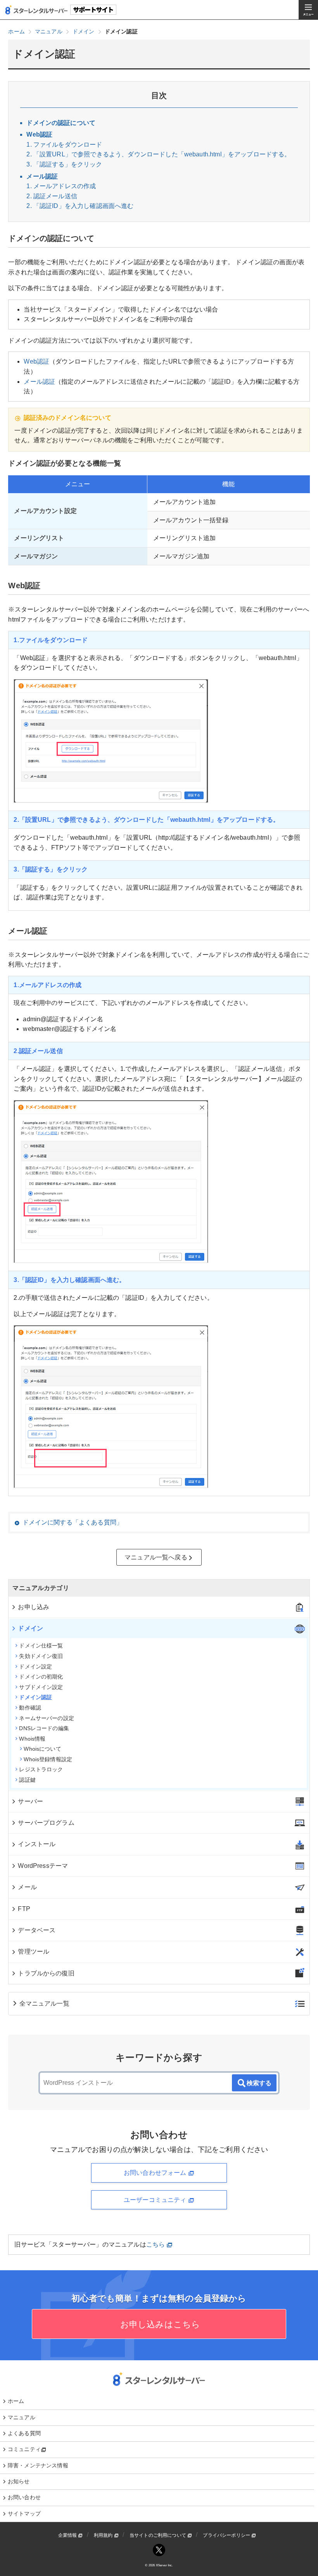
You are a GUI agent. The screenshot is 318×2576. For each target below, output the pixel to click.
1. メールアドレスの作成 (61, 186)
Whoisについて (42, 1749)
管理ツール (34, 1951)
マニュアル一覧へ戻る (156, 1557)
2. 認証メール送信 (52, 196)
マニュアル (22, 2417)
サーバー (30, 1801)
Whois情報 (32, 1739)
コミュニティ (24, 2449)
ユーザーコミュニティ (156, 2200)
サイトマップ (24, 2514)
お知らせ (19, 2481)
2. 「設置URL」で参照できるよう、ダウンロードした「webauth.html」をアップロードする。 (158, 154)
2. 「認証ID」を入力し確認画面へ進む (80, 206)
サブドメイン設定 (41, 1687)
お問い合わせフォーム (156, 2173)
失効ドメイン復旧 (41, 1656)
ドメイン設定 (35, 1667)
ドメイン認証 (35, 1697)
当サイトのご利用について (158, 2535)
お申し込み (34, 1607)
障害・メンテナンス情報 (38, 2465)
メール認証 (42, 176)
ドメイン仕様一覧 (41, 1646)
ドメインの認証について (61, 123)
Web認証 (39, 134)
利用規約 (104, 2535)
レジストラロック (41, 1769)
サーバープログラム (46, 1823)
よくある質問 (24, 2433)
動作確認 (30, 1708)
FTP (24, 1909)
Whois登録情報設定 (48, 1759)
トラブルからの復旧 (46, 1973)
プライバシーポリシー (227, 2535)
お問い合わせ (24, 2497)
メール (27, 1887)
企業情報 (68, 2535)
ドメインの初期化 (41, 1677)
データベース (37, 1930)
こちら (156, 2244)
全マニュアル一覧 (44, 2003)
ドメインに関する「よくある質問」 (73, 1522)
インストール (37, 1844)
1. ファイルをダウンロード (64, 145)
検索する (259, 2083)
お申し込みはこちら (159, 2324)
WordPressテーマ (43, 1866)
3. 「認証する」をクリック (64, 164)
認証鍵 (27, 1780)
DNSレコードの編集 (44, 1728)
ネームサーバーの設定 (47, 1718)
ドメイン (30, 1628)
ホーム (16, 2401)
